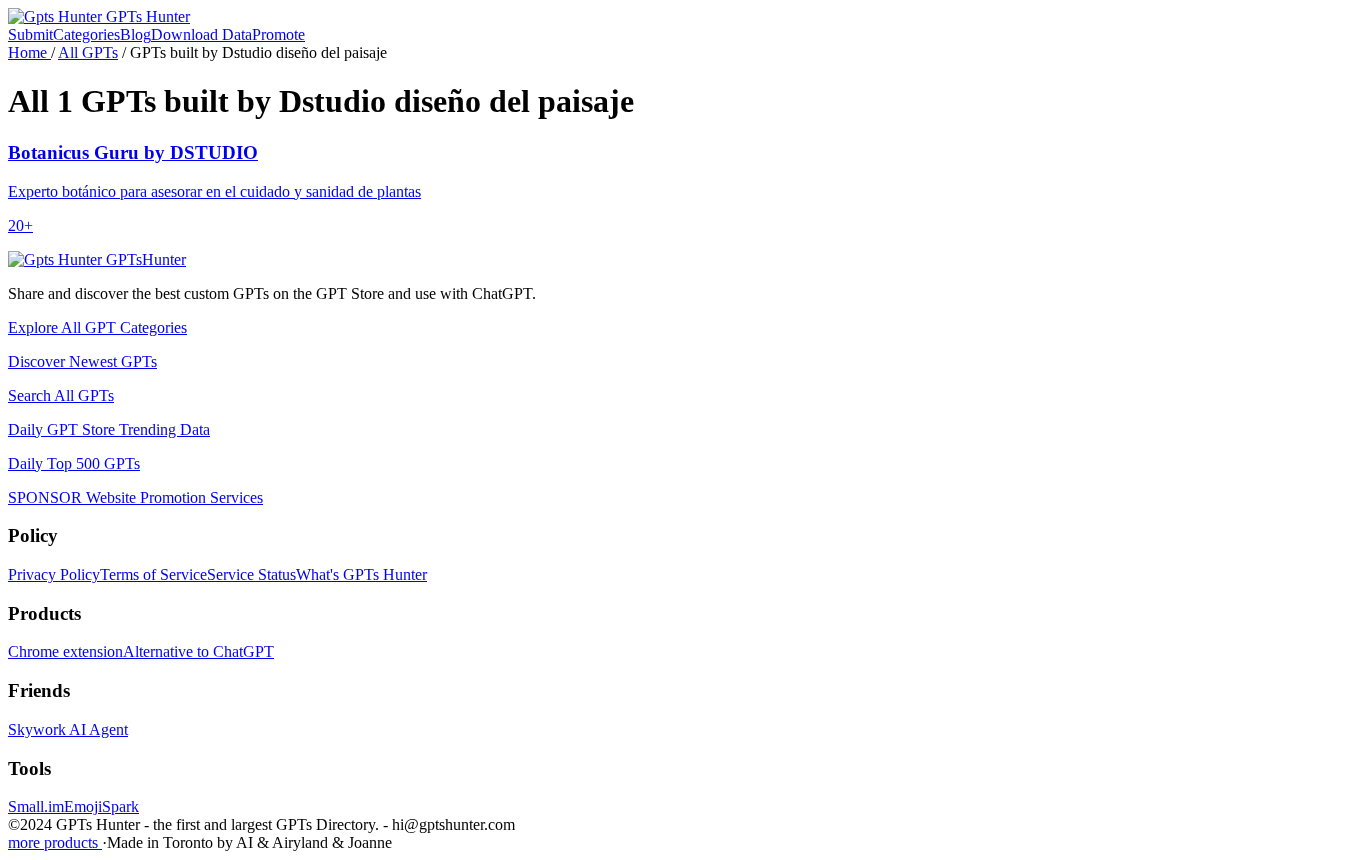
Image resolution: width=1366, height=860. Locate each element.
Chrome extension (65, 651)
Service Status (251, 574)
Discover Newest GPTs (82, 361)
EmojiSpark (101, 806)
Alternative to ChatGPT (198, 651)
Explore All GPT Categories (97, 327)
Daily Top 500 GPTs (74, 463)
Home (29, 52)
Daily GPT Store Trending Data (109, 429)
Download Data (201, 34)
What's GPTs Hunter (361, 574)
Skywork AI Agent (68, 729)
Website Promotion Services (135, 497)
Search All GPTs (61, 395)
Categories (86, 34)
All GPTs (88, 52)
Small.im (36, 806)
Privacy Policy (54, 574)
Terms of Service (153, 574)
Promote (278, 34)
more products (55, 842)
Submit (30, 34)
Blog (135, 34)
